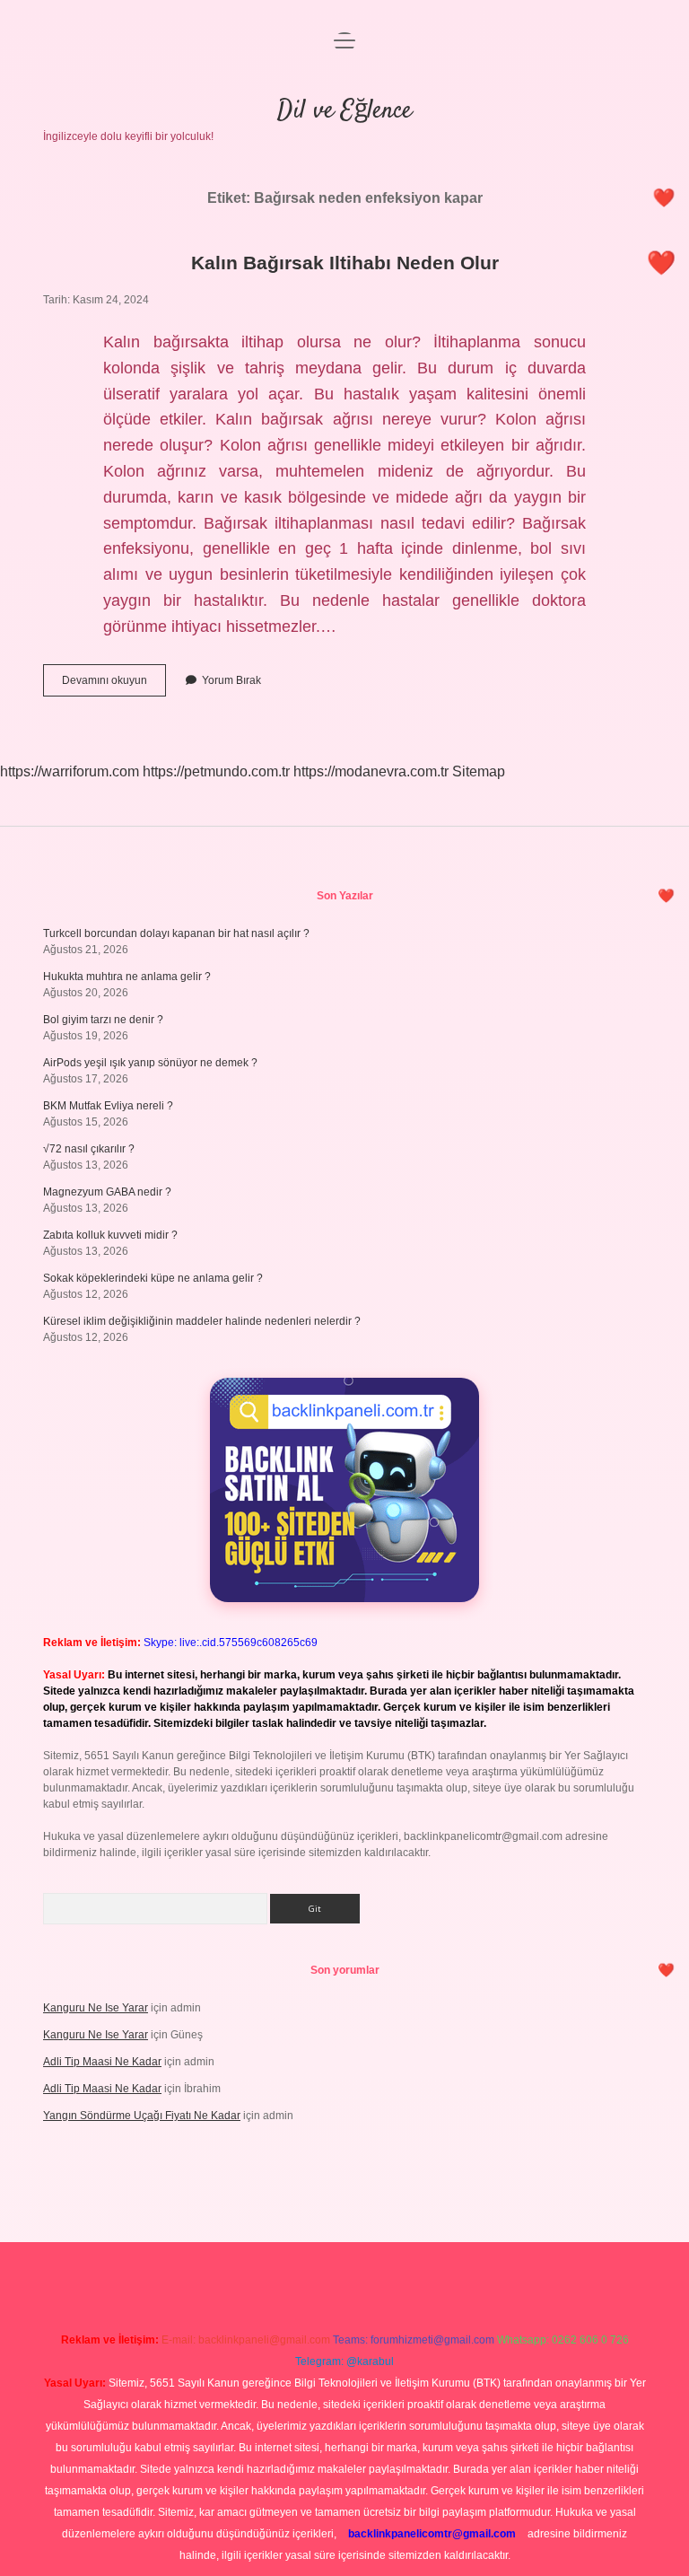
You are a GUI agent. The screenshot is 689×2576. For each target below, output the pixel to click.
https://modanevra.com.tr (371, 771)
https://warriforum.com (70, 771)
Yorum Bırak (231, 680)
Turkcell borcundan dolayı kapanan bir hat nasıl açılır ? (176, 933)
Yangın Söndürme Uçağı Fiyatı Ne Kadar (142, 2116)
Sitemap (479, 771)
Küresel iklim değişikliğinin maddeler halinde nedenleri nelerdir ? (202, 1321)
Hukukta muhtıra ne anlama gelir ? (127, 977)
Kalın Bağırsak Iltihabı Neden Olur (345, 263)
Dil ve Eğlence (344, 111)
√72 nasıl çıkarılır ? (89, 1149)
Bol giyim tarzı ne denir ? (103, 1020)
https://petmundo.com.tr (216, 771)
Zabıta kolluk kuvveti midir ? (110, 1235)
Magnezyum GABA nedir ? (107, 1192)
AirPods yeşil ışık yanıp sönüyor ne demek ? (150, 1063)
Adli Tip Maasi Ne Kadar (102, 2062)
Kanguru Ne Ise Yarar (96, 2008)
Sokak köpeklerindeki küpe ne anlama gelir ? (153, 1278)
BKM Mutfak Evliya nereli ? (108, 1106)
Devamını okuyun (114, 685)
